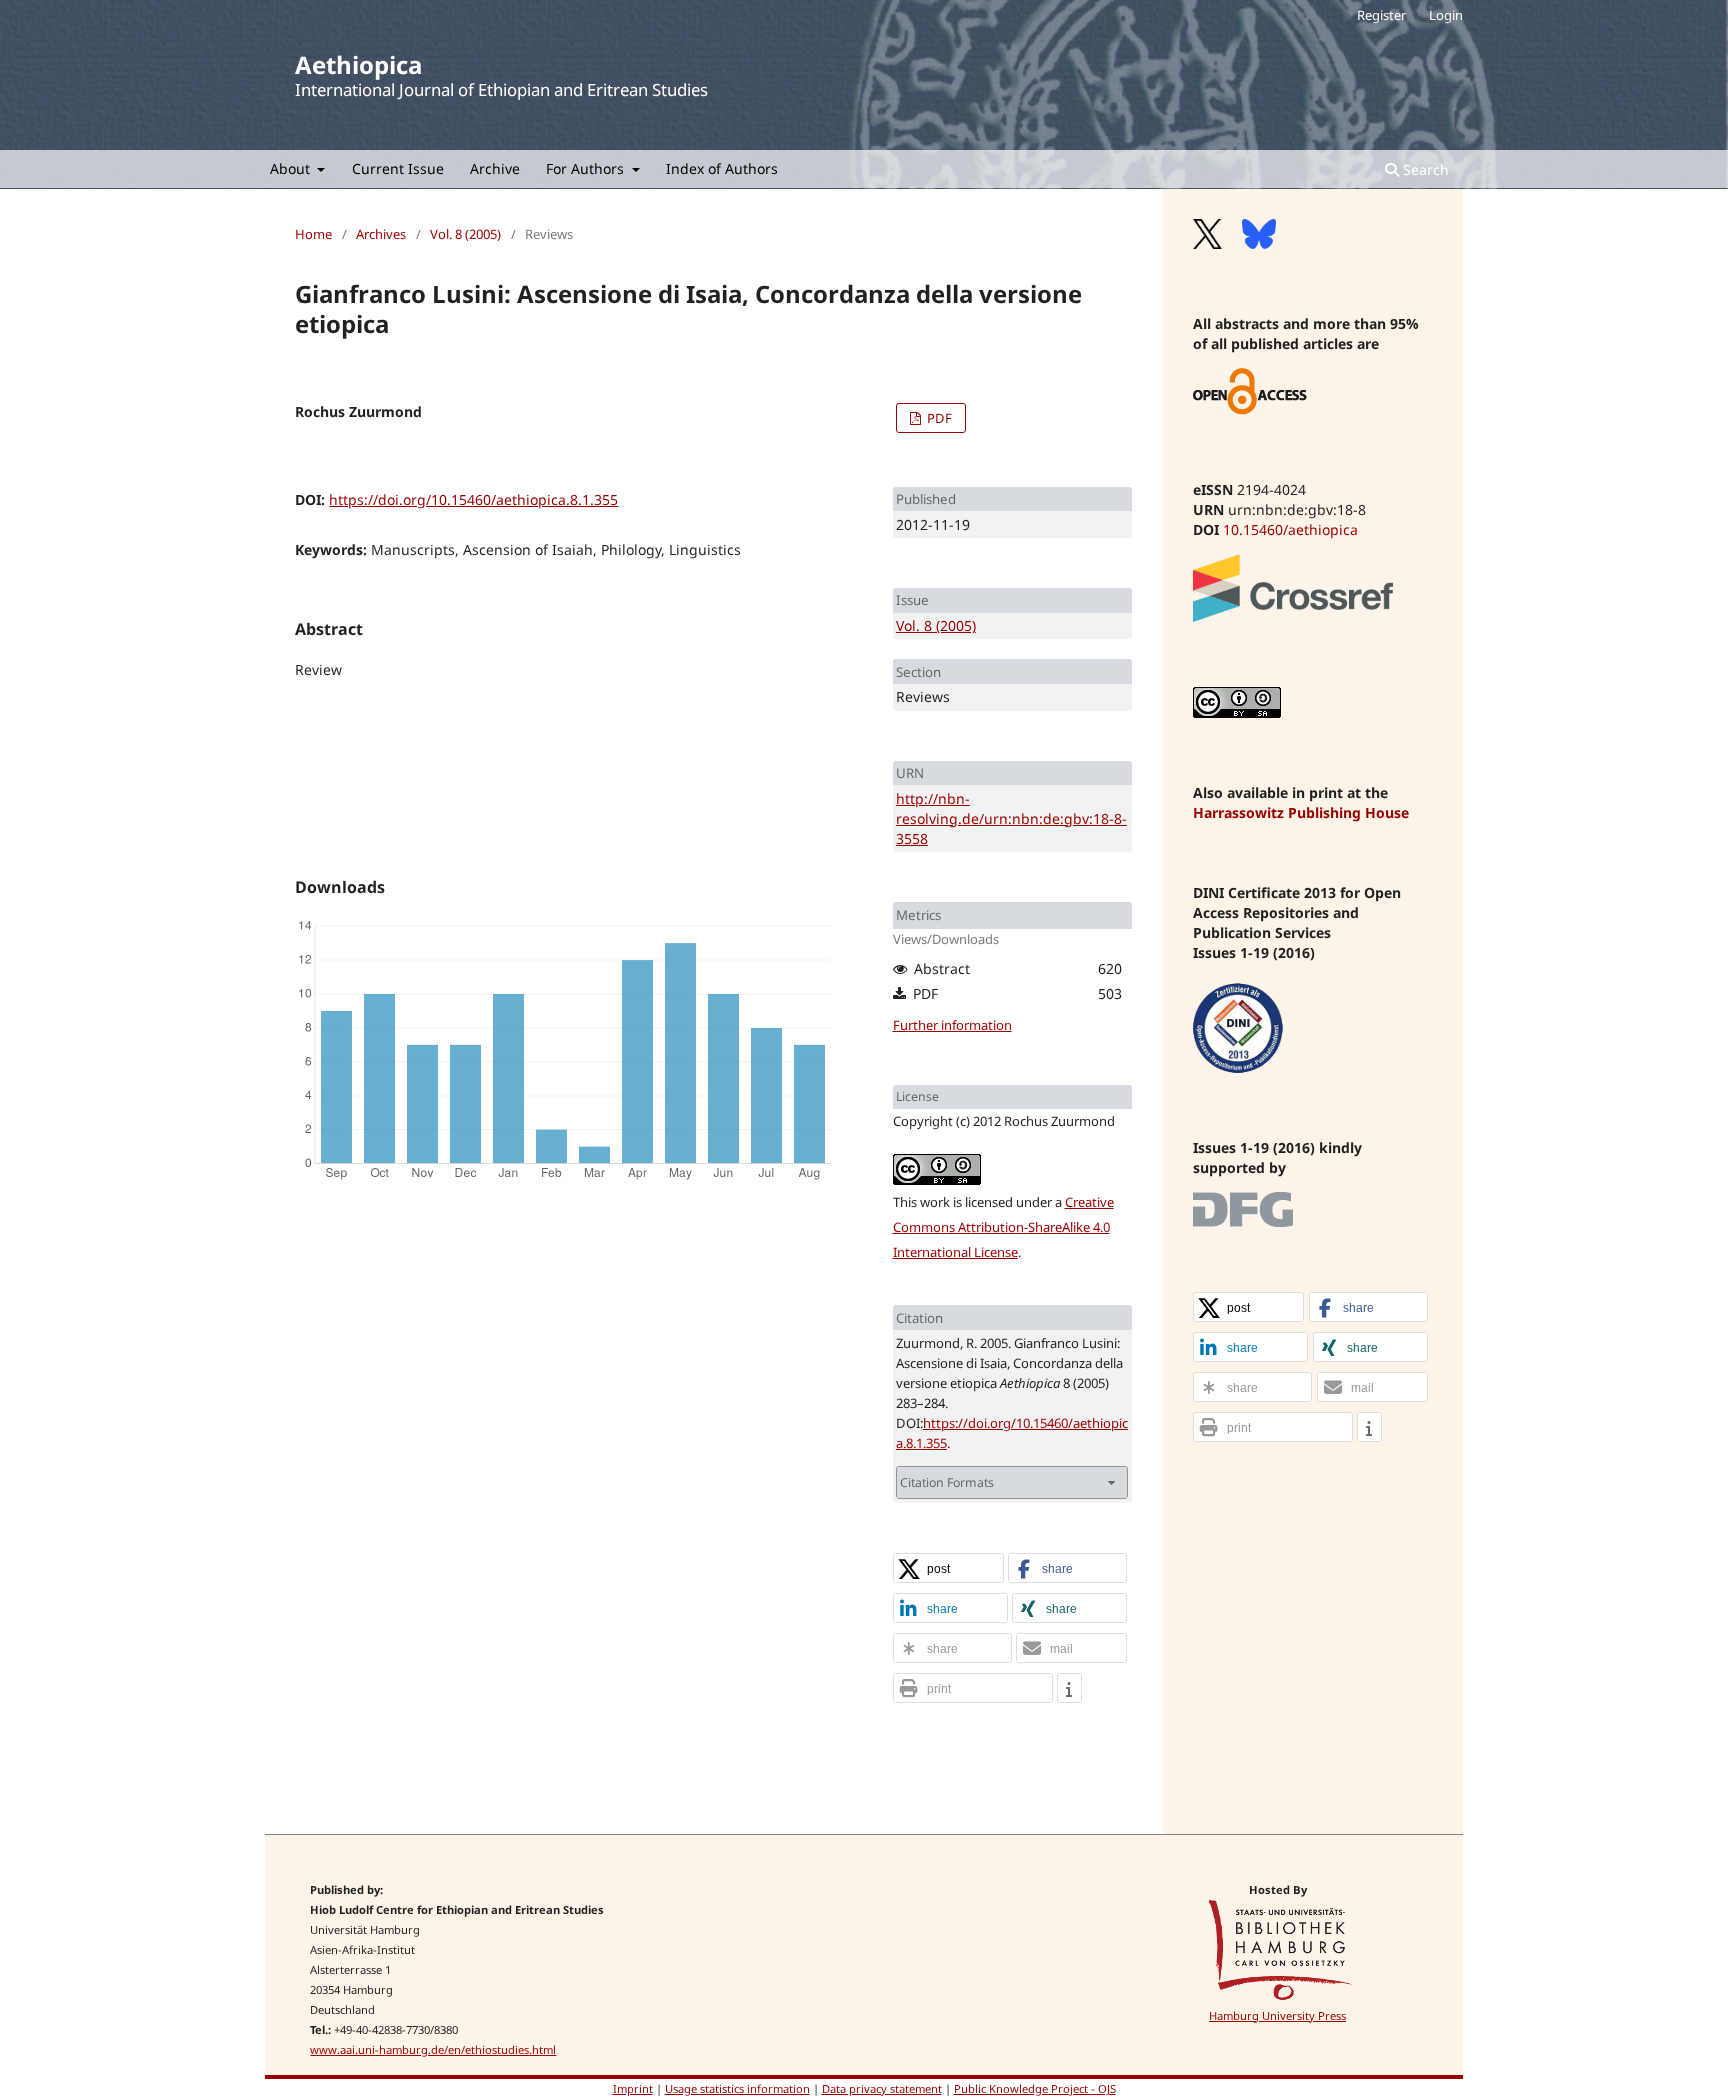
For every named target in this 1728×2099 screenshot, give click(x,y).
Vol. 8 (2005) (465, 234)
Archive (495, 168)
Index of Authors (722, 168)
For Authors (587, 168)
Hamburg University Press (1277, 2015)
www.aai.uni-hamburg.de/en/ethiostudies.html (433, 2049)
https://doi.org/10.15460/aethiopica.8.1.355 (473, 499)
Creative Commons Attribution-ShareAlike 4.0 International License (1003, 1227)
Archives (381, 234)
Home (313, 234)
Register (1381, 15)
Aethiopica (358, 64)
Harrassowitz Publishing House (1301, 812)
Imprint (633, 2088)
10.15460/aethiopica (1290, 529)
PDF (938, 418)
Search (1424, 169)
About (292, 168)
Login (1446, 15)
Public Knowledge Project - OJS (1035, 2088)
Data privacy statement (882, 2088)
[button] (948, 1569)
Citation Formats (947, 1482)
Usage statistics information (737, 2088)
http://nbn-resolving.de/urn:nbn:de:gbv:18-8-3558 (1011, 818)
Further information (952, 1025)
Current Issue (398, 168)
